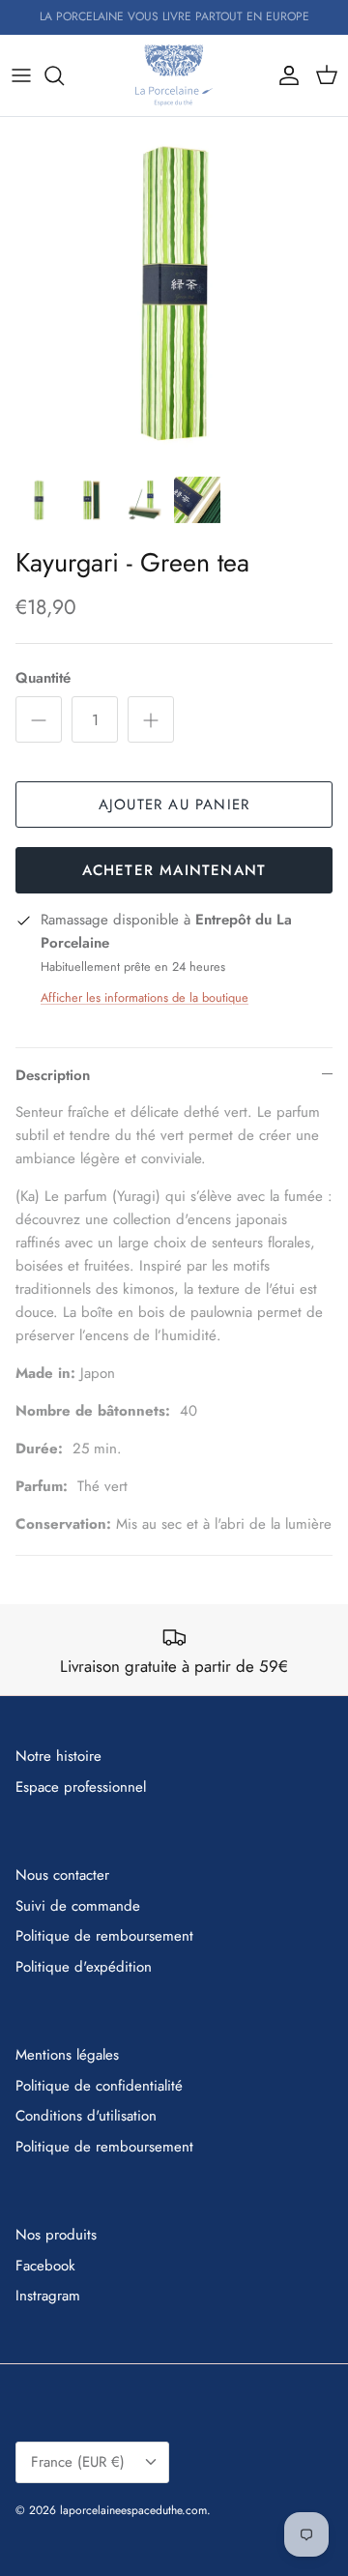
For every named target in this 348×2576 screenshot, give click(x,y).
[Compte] (284, 75)
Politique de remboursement (104, 1936)
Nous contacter (62, 1875)
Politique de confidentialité (99, 2086)
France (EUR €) (78, 2462)
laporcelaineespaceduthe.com (133, 2510)
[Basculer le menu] (21, 75)
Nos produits (56, 2235)
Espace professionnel (81, 1787)
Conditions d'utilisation (86, 2116)
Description (53, 1075)
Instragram (48, 2296)
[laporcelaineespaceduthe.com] (174, 75)
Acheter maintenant (174, 870)
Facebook (45, 2266)
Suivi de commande (78, 1906)
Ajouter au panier (174, 805)
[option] (174, 291)
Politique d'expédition (84, 1967)
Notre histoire (58, 1756)
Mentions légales (67, 2055)
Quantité (43, 678)
